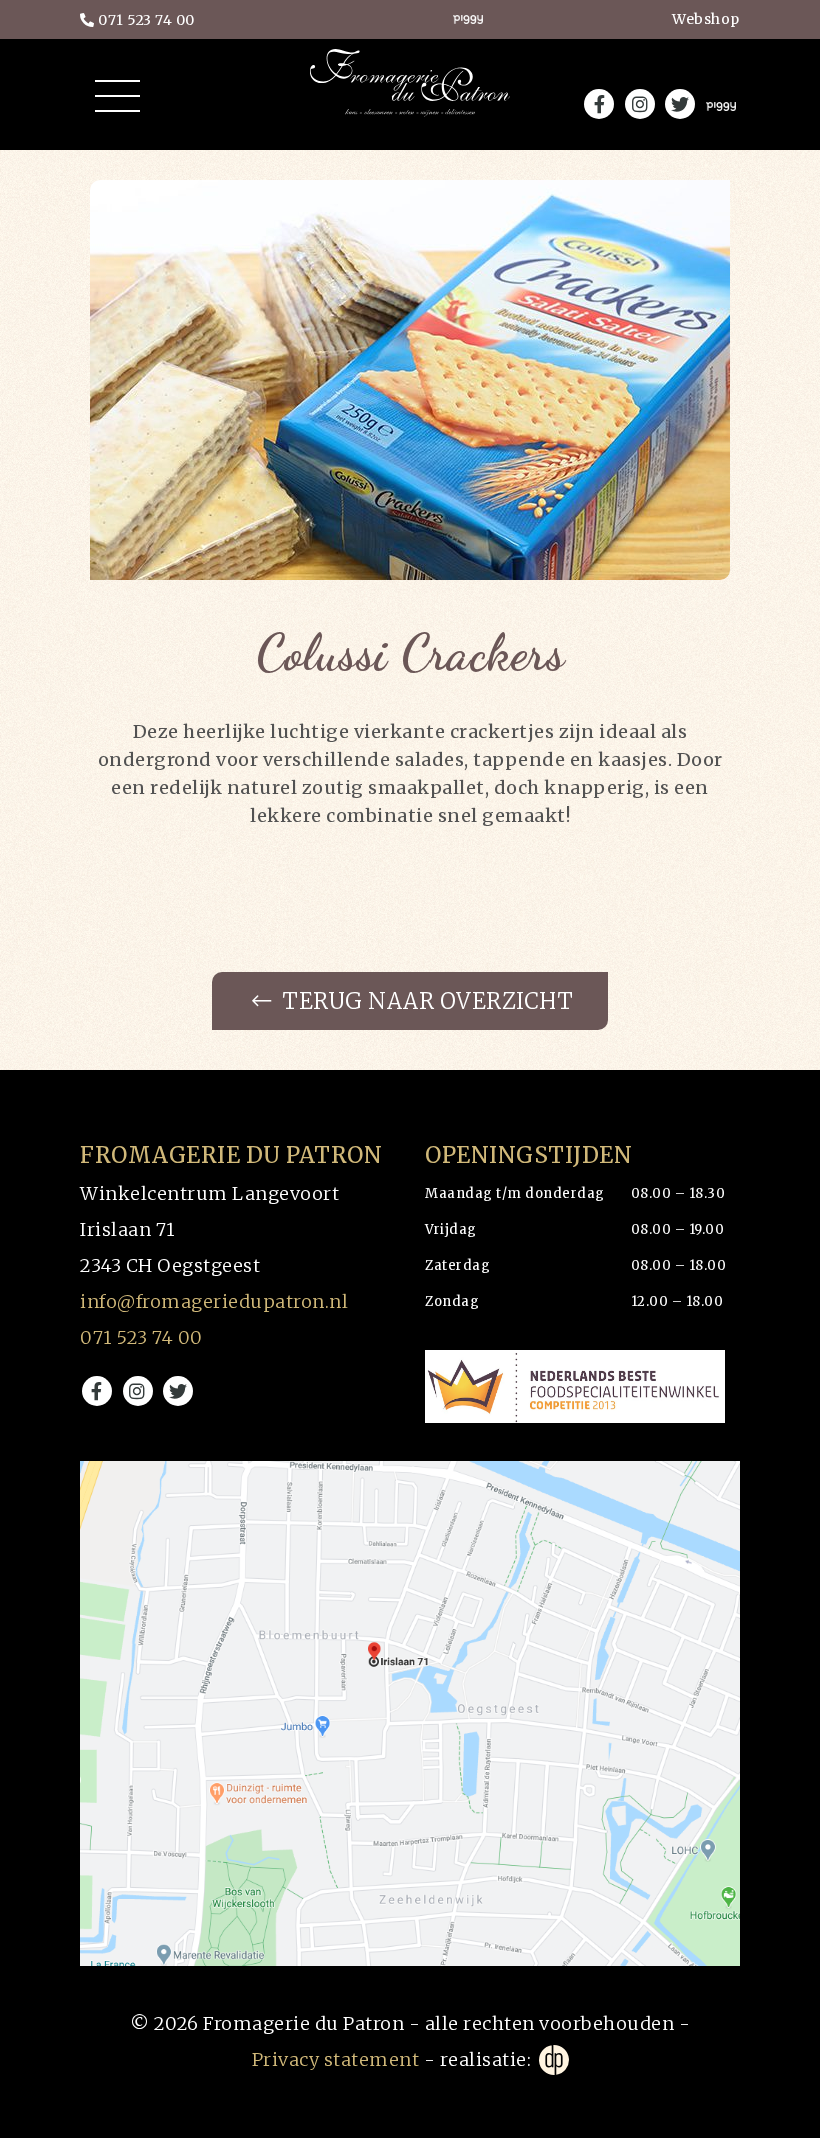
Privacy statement (336, 2059)
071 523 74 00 (145, 20)
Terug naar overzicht (425, 1001)
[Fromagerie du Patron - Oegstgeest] (410, 100)
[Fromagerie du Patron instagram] (138, 1391)
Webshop (706, 19)
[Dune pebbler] (552, 2060)
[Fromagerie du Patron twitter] (178, 1391)
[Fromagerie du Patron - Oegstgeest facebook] (599, 104)
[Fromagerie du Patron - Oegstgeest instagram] (640, 104)
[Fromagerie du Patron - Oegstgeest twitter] (680, 104)
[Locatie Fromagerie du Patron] (410, 1714)
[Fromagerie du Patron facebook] (97, 1391)
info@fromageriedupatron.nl (214, 1301)
